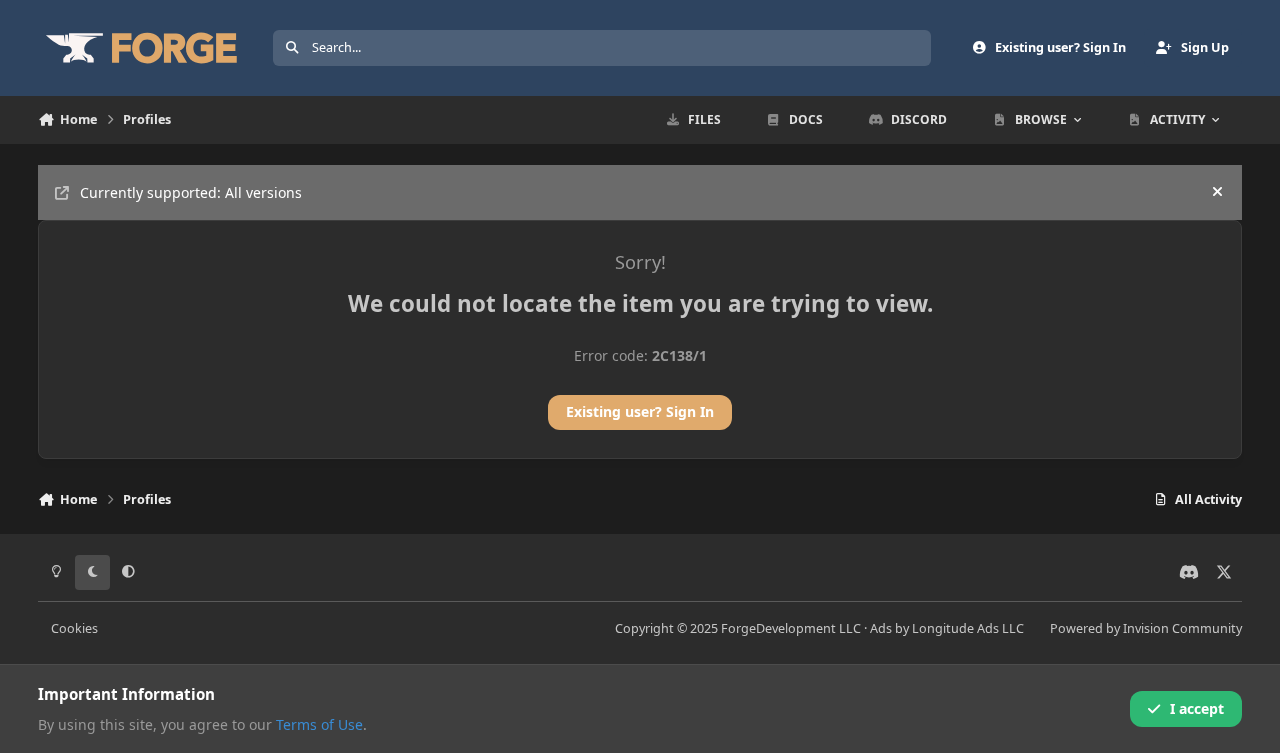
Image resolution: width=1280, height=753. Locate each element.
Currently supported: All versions (191, 192)
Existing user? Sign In (640, 411)
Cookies (74, 628)
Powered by (1146, 628)
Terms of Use (319, 724)
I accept (1197, 708)
